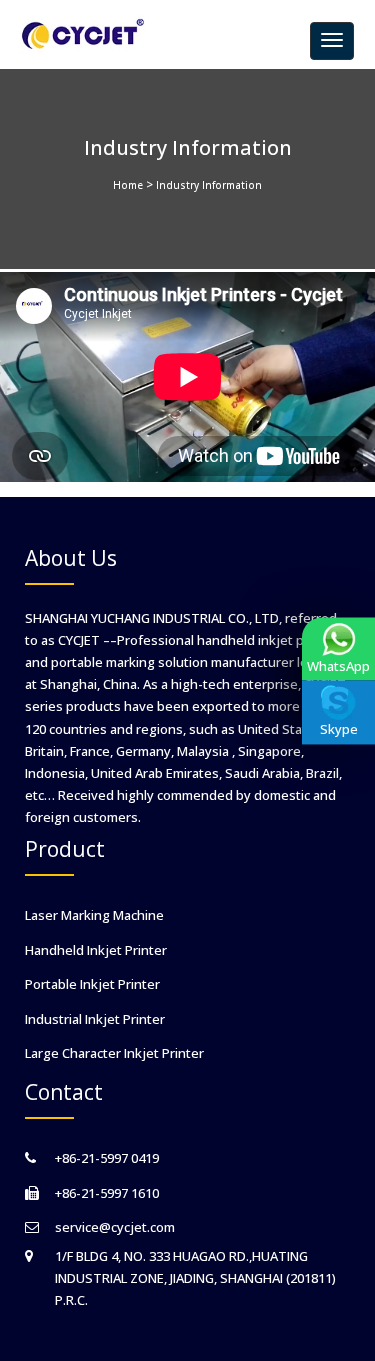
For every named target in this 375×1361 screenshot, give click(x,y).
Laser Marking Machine (94, 915)
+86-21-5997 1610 (107, 1193)
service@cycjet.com (115, 1227)
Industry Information (209, 185)
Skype (339, 730)
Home (128, 185)
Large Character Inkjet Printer (114, 1053)
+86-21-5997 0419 (107, 1158)
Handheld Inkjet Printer (96, 950)
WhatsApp (338, 666)
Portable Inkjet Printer (92, 984)
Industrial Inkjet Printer (95, 1019)
